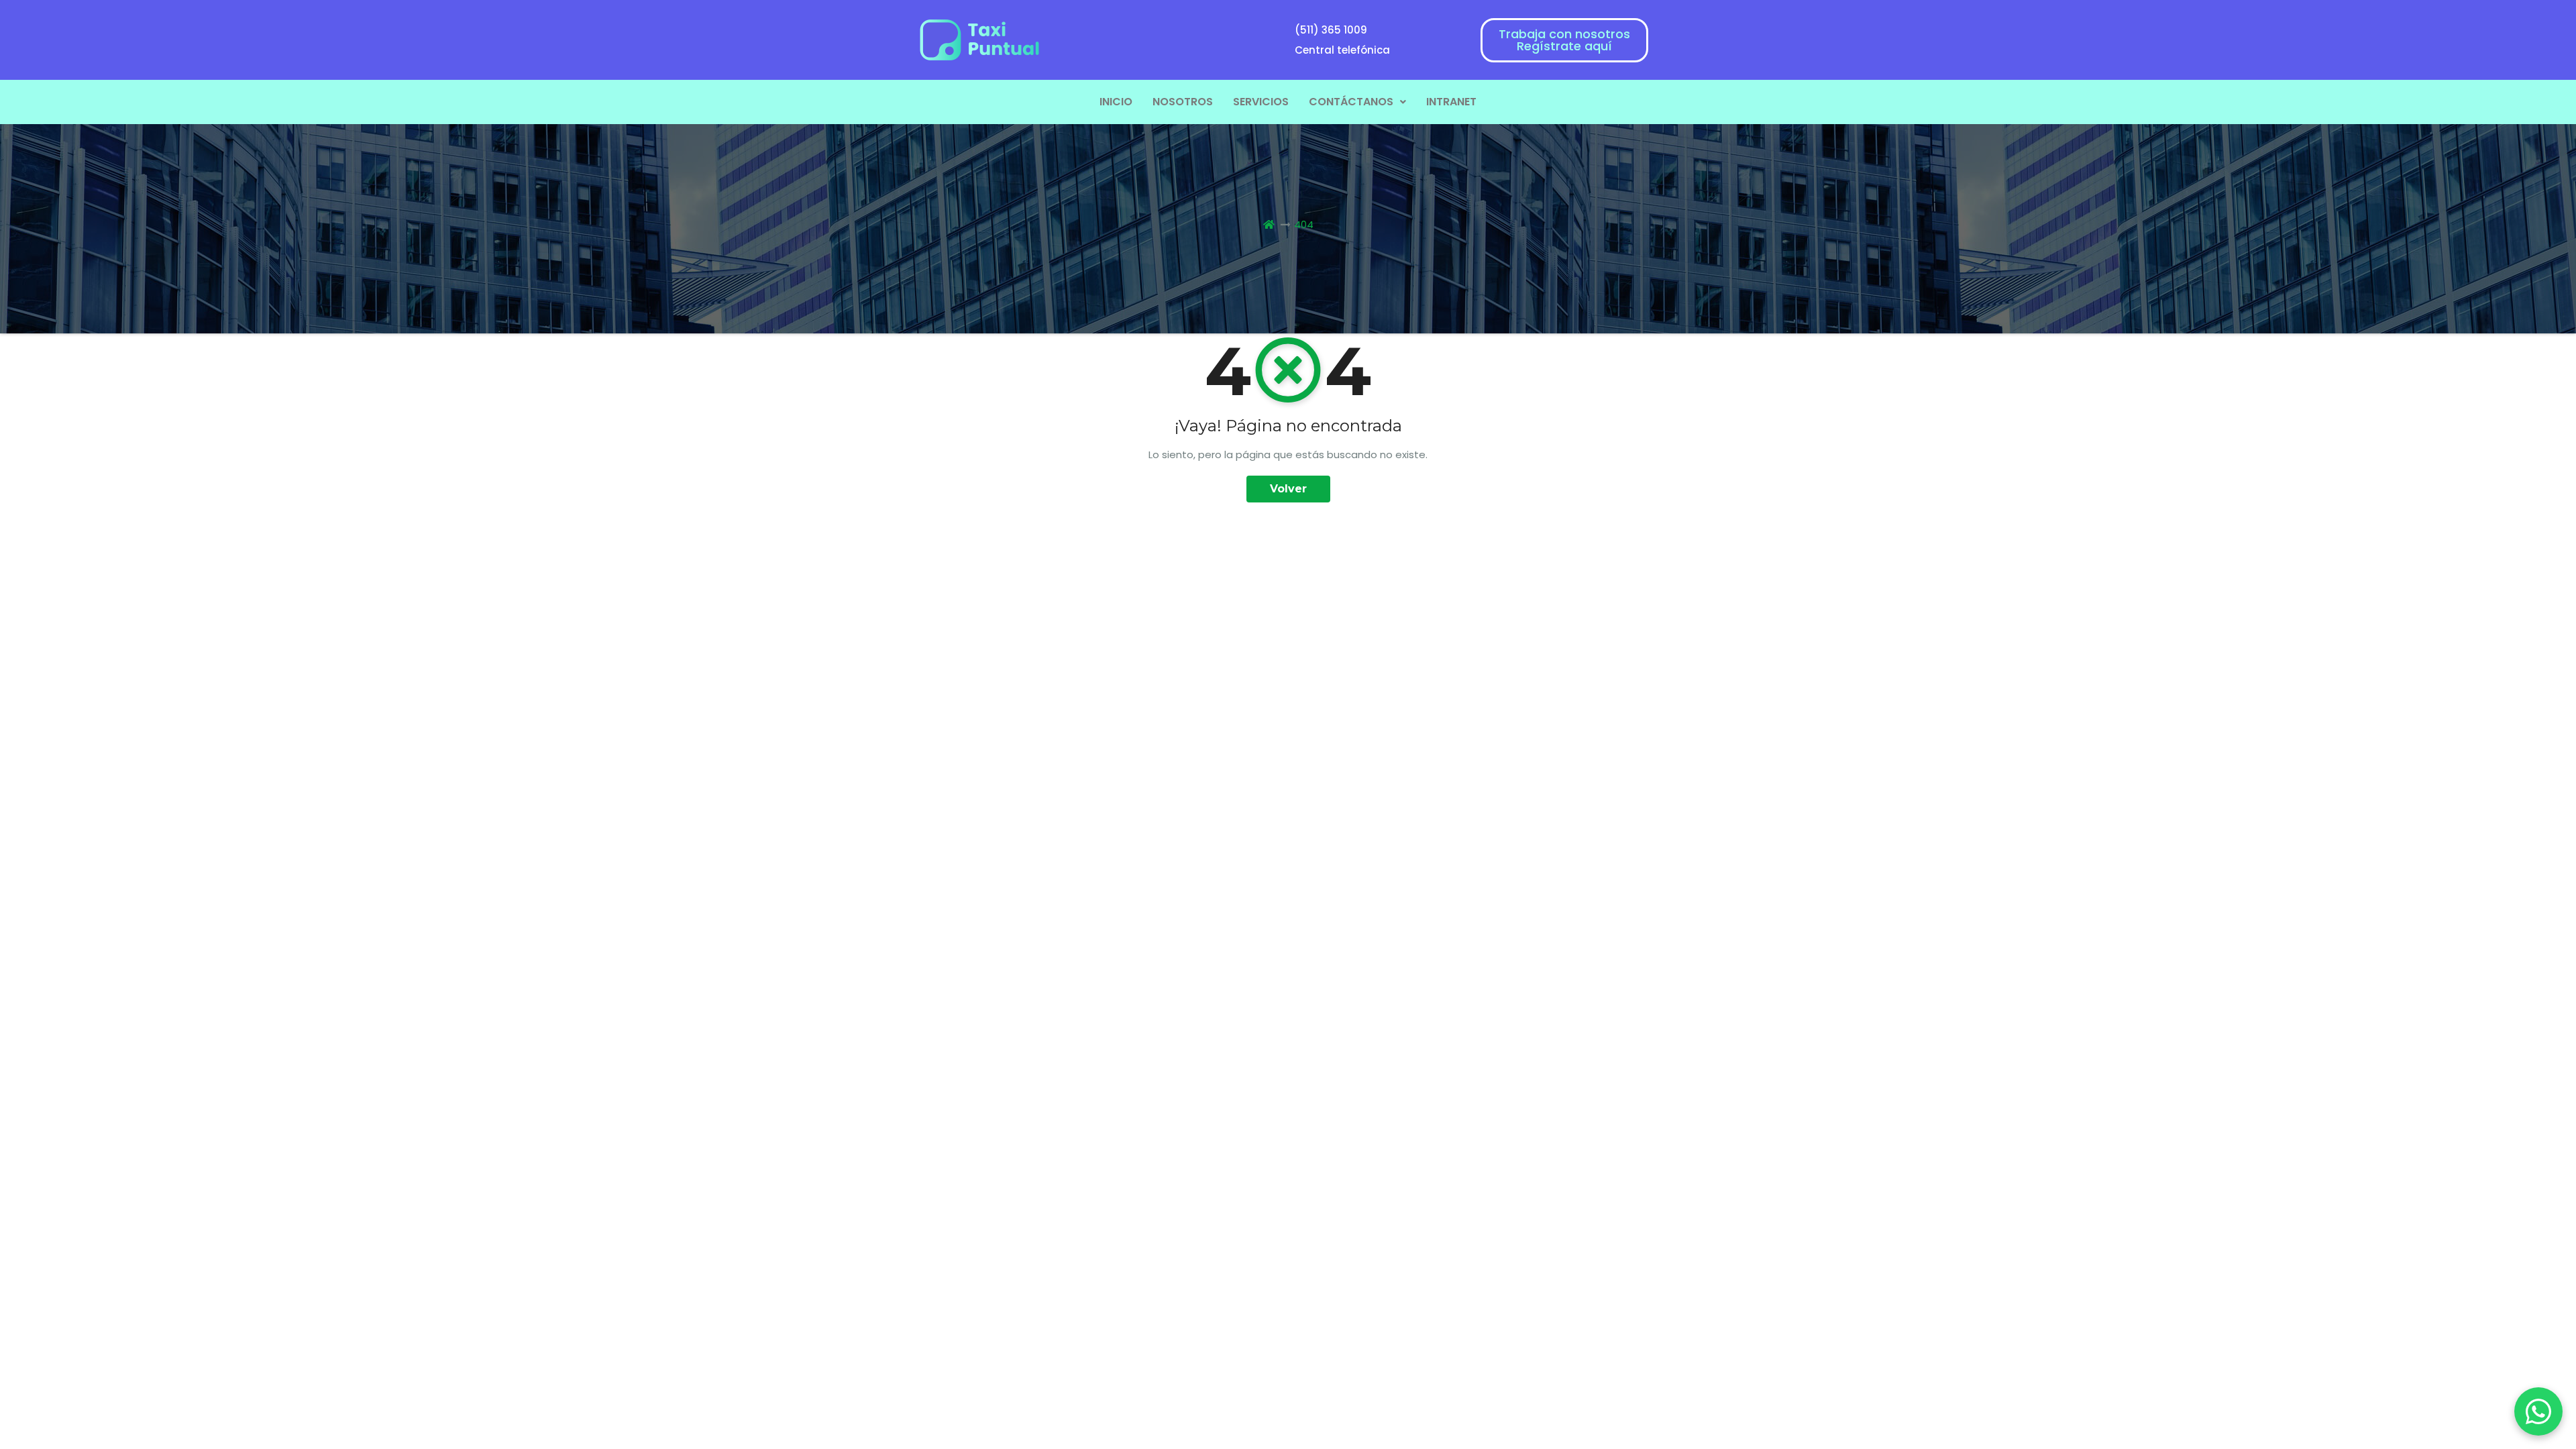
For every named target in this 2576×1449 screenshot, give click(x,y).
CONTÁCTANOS (1351, 102)
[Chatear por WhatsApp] (2538, 1411)
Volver (1288, 489)
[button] (1357, 102)
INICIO (1116, 102)
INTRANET (1451, 102)
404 (1304, 224)
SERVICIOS (1261, 102)
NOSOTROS (1183, 102)
